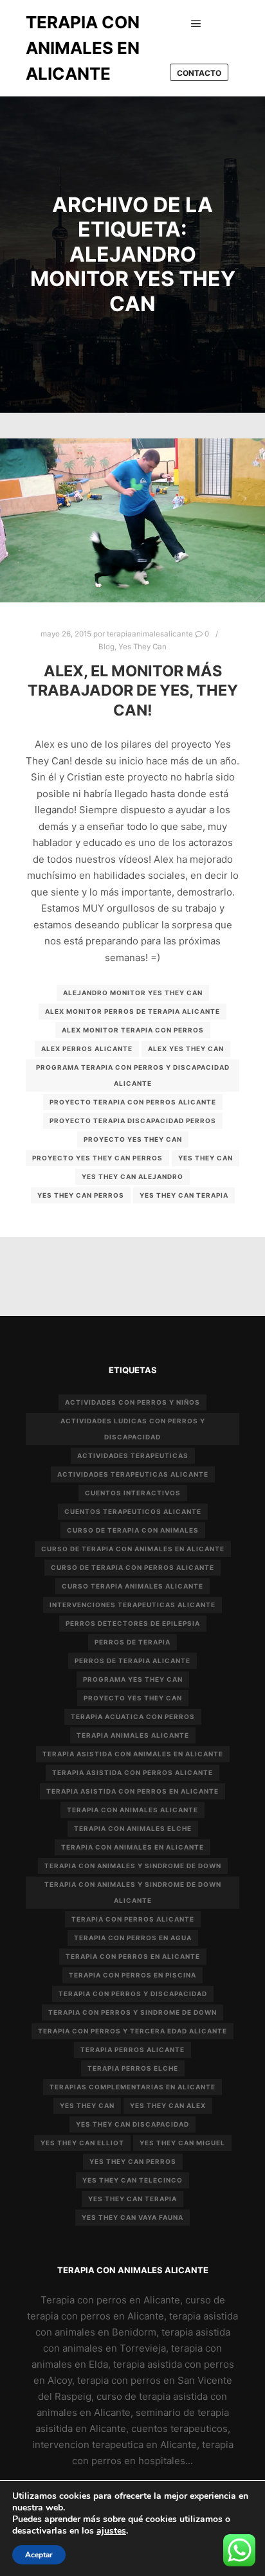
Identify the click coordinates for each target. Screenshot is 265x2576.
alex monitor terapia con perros (133, 1030)
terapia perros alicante (132, 2049)
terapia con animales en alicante (132, 1847)
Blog (106, 647)
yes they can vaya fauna (132, 2217)
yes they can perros (81, 1195)
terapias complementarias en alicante (132, 2087)
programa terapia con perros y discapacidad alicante (133, 1075)
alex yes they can (186, 1049)
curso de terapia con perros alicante (132, 1567)
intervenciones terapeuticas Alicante (132, 1605)
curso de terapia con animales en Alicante (133, 1549)
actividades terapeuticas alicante (133, 1474)
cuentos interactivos (133, 1493)
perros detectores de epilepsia (133, 1623)
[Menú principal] (196, 24)
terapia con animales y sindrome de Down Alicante (133, 1892)
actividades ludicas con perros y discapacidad (133, 1429)
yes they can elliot (82, 2143)
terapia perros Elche (133, 2068)
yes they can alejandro (132, 1176)
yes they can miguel (182, 2143)
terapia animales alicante (133, 1735)
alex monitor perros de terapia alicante (132, 1011)
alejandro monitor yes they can (133, 993)
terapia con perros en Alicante (133, 1956)
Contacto (199, 73)
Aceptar (39, 2555)
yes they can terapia (184, 1195)
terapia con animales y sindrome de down (133, 1866)
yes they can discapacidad (132, 2124)
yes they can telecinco (132, 2180)
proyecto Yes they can (133, 1139)
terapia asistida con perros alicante (132, 1772)
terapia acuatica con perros (133, 1716)
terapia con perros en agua (133, 1938)
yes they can (206, 1158)
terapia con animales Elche (133, 1828)
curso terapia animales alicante (132, 1586)
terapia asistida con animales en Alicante (133, 1754)
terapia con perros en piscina (132, 1975)
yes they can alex (168, 2105)
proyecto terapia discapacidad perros (133, 1121)
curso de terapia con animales (133, 1530)
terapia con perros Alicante (133, 1919)
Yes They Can (142, 647)
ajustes (111, 2531)
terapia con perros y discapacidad (133, 1994)
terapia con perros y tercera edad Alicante (132, 2031)
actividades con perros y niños (132, 1402)
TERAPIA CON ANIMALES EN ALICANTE (83, 48)
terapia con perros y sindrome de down (132, 2012)
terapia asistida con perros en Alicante (132, 1791)
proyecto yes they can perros (97, 1158)
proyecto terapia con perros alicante (133, 1102)
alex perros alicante (87, 1049)
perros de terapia (132, 1642)
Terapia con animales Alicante (132, 1810)
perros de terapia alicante (132, 1661)
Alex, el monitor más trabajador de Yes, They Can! (133, 690)
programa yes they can (133, 1679)
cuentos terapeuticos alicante (133, 1511)
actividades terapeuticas (133, 1455)
